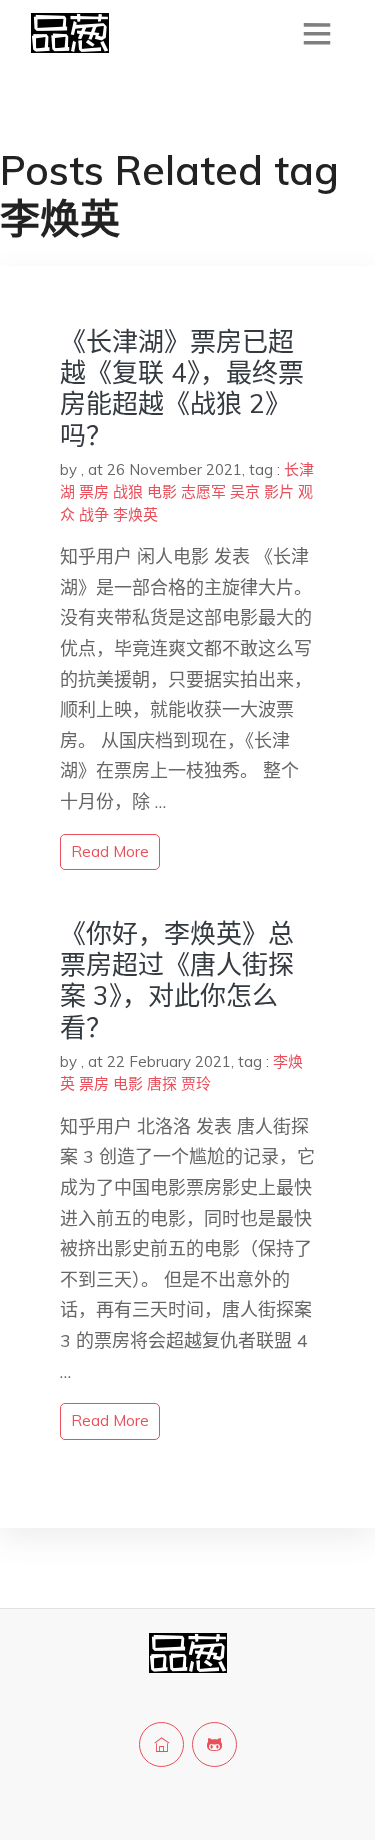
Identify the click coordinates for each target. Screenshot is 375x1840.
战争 (94, 514)
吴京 (245, 491)
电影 (162, 491)
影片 (279, 491)
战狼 (128, 491)
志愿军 (203, 491)
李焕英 (135, 514)
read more (110, 851)
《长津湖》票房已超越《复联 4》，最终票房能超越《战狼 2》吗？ (182, 388)
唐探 (162, 1083)
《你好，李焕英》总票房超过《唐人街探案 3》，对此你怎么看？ (177, 980)
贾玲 (196, 1083)
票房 (94, 491)
